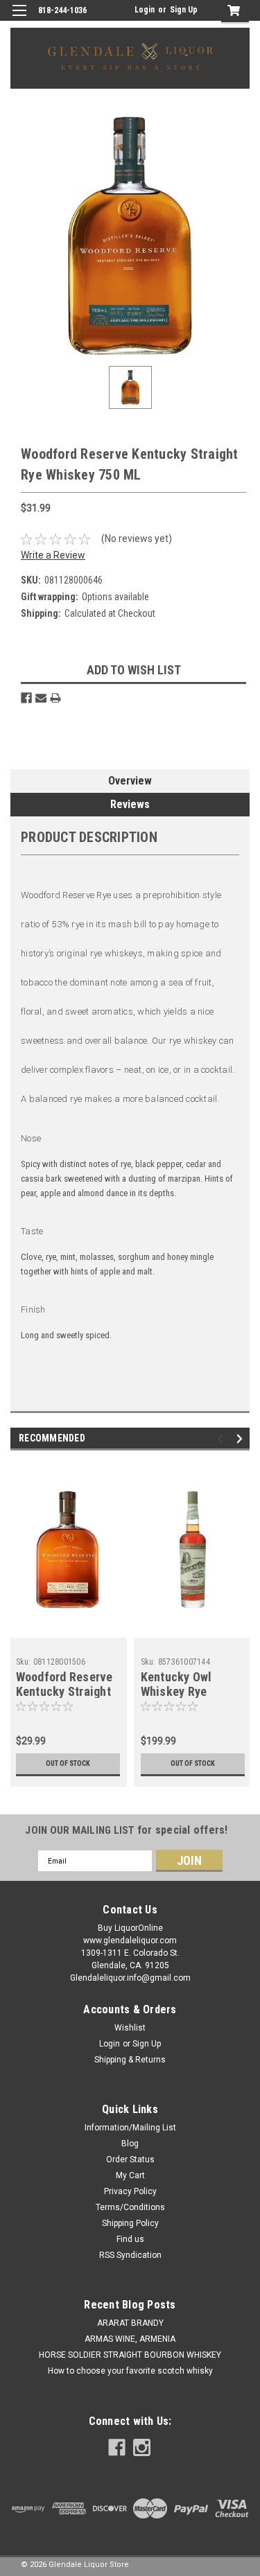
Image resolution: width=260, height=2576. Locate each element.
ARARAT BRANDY (130, 2323)
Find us (130, 2239)
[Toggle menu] (19, 19)
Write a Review (53, 555)
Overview (130, 781)
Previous (222, 1439)
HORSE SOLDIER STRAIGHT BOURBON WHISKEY (130, 2355)
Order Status (130, 2159)
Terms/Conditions (130, 2207)
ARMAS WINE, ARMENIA (130, 2339)
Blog (130, 2144)
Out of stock (68, 1763)
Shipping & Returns (130, 2060)
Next (242, 1439)
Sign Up (184, 10)
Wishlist (130, 2028)
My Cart (130, 2175)
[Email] (41, 698)
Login (145, 10)
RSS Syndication (130, 2255)
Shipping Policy (130, 2223)
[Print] (55, 698)
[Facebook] (26, 698)
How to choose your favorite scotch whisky (130, 2371)
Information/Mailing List (130, 2128)
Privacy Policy (130, 2191)
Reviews (130, 804)
